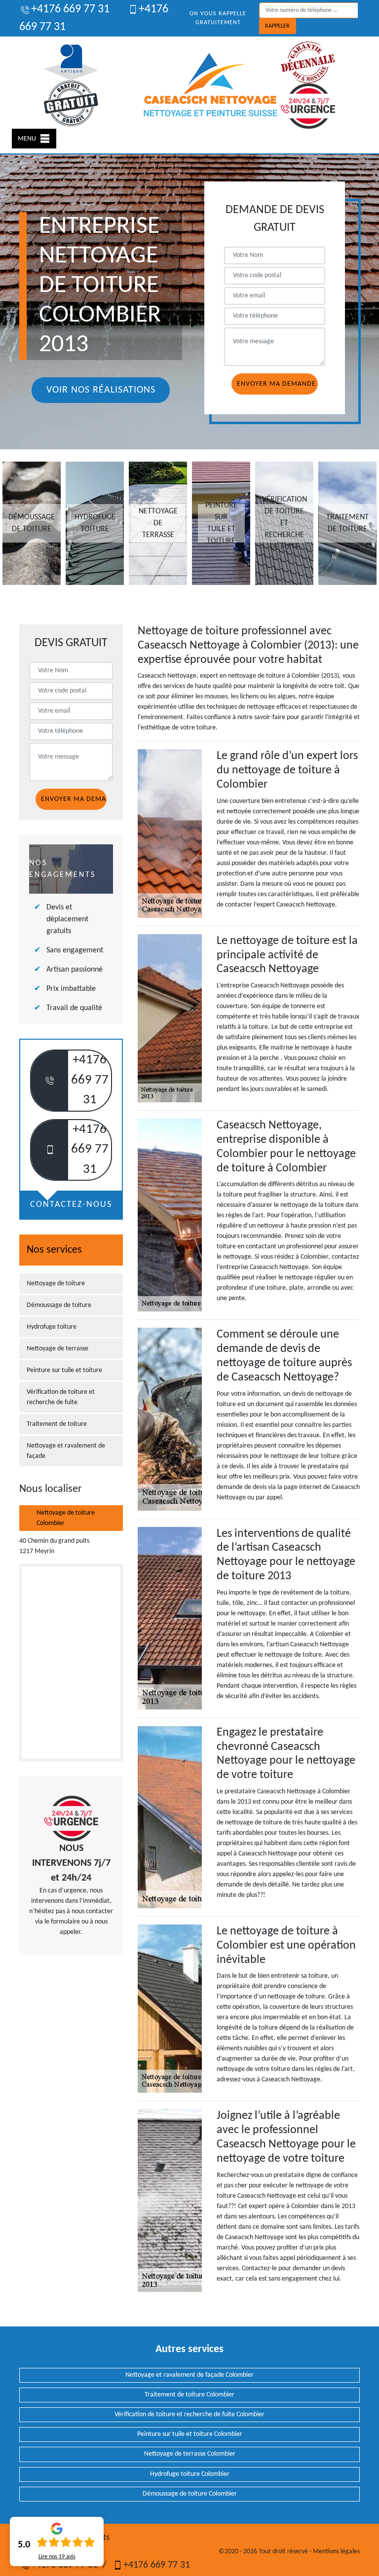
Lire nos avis (57, 2557)
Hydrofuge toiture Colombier (190, 2474)
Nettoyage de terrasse (57, 1349)
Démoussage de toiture (59, 1305)
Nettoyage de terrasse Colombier (190, 2454)
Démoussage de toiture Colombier (190, 2494)
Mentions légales (336, 2552)
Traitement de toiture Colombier (189, 2395)
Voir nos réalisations (101, 390)
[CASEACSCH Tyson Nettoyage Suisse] (210, 85)
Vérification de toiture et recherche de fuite (61, 1397)
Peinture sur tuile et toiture (64, 1370)
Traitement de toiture (57, 1424)
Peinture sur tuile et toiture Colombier (190, 2434)
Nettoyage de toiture (56, 1284)
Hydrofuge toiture (52, 1327)
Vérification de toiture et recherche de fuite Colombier (189, 2414)
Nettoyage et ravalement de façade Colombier (189, 2375)
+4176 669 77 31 (70, 9)
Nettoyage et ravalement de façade (66, 1451)
